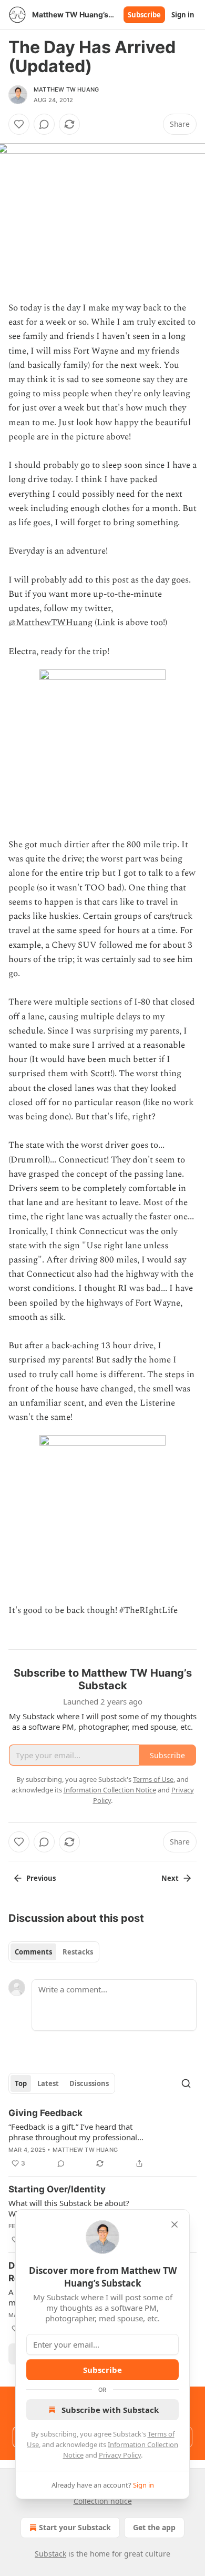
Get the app (154, 2527)
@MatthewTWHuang (50, 623)
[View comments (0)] (44, 124)
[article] (102, 2138)
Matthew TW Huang (66, 89)
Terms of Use (153, 1779)
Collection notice (103, 2501)
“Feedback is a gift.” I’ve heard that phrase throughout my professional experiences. (73, 2132)
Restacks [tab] (78, 1952)
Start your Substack (75, 2527)
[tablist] (54, 1952)
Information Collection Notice (110, 1790)
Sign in (183, 15)
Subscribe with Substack (110, 2410)
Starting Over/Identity (57, 2189)
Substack (50, 2554)
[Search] (186, 2083)
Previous (41, 1878)
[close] (175, 2224)
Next (170, 1878)
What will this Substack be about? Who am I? (69, 2208)
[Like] (19, 124)
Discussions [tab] (89, 2083)
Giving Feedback (45, 2113)
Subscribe (144, 15)
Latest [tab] (48, 2083)
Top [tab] (21, 2083)
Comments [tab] (33, 1952)
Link (106, 623)
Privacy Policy (120, 2455)
